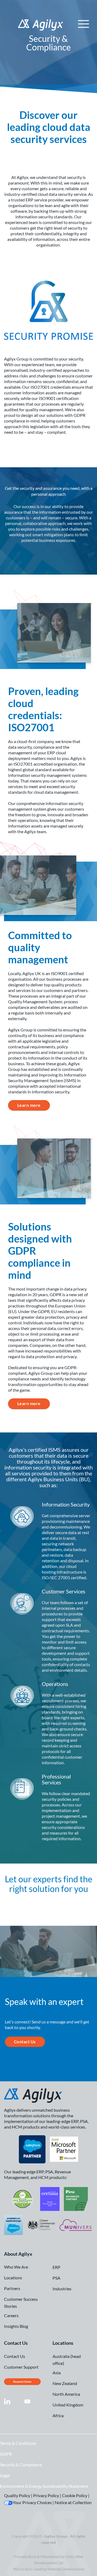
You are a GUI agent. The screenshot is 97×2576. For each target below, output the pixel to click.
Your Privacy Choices (32, 2502)
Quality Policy (17, 2495)
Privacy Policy (46, 2495)
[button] (84, 24)
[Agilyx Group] (53, 25)
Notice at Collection (73, 2502)
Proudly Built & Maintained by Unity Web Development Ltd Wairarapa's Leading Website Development (49, 2563)
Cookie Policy (75, 2495)
